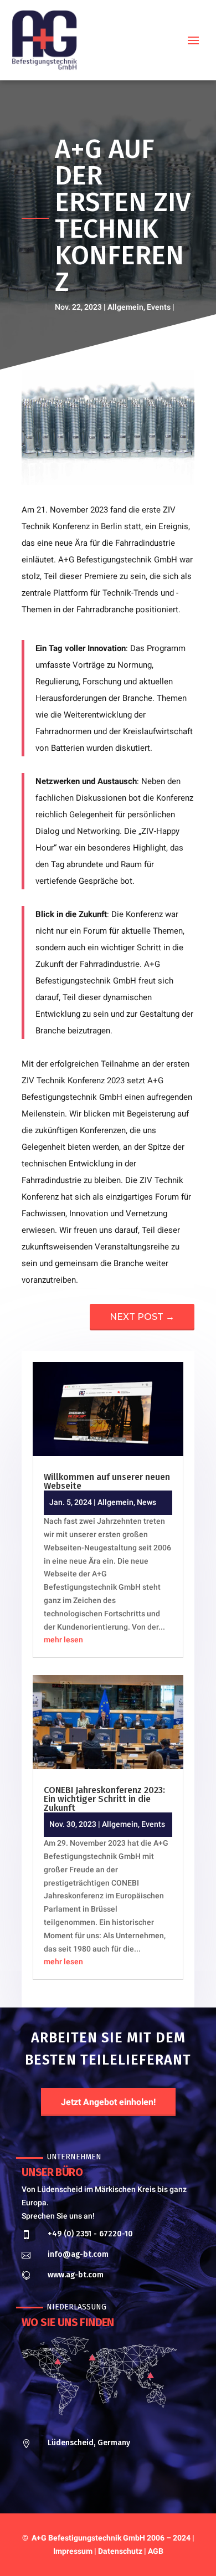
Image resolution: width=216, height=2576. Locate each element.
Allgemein (125, 307)
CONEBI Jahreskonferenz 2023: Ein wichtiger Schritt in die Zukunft (104, 1799)
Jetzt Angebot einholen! (108, 2102)
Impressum (74, 2551)
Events (159, 307)
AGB (156, 2551)
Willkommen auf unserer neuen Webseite (107, 1481)
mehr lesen (63, 1640)
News (146, 1502)
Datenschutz (120, 2551)
